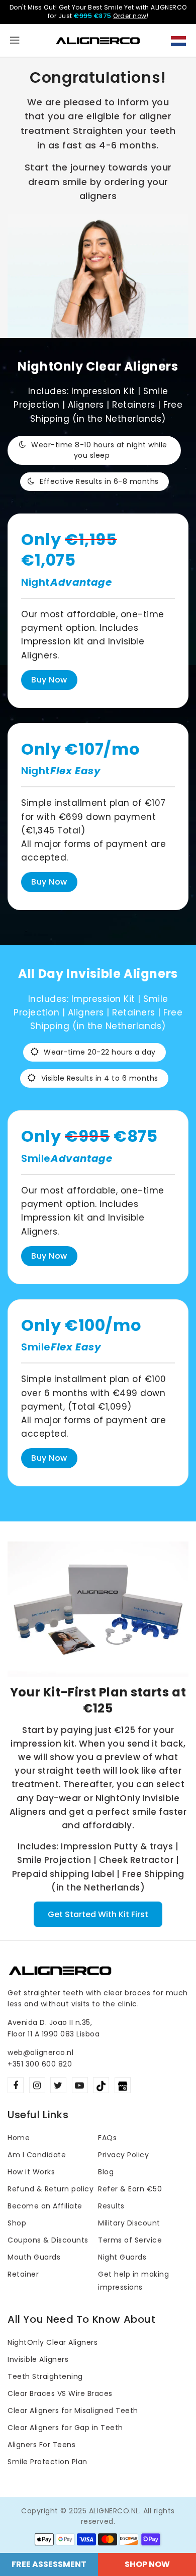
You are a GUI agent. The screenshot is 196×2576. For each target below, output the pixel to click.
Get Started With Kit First (98, 1914)
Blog (106, 2172)
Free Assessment (49, 2564)
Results (111, 2206)
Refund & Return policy (51, 2189)
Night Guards (122, 2257)
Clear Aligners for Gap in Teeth (65, 2428)
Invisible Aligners (38, 2359)
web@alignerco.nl (40, 2052)
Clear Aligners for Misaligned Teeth (73, 2411)
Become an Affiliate (45, 2206)
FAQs (107, 2138)
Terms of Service (130, 2240)
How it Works (31, 2172)
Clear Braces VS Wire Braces (60, 2393)
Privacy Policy (123, 2155)
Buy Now (49, 680)
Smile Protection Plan (47, 2462)
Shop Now (147, 2564)
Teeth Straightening (45, 2376)
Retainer (23, 2274)
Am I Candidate (37, 2155)
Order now (130, 16)
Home (19, 2138)
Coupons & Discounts (48, 2240)
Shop (17, 2223)
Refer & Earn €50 (130, 2189)
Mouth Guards (34, 2257)
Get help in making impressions (133, 2281)
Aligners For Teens (41, 2445)
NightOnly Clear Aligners (53, 2342)
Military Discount (129, 2223)
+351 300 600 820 (40, 2064)
